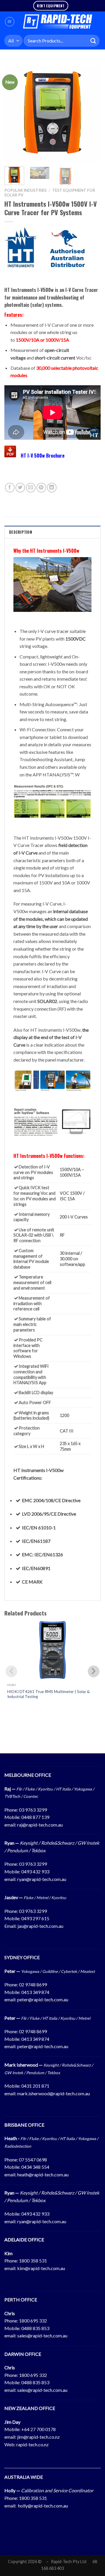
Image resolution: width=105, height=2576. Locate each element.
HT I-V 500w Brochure (43, 456)
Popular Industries (26, 190)
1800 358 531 (33, 2261)
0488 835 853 (35, 2328)
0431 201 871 (35, 2086)
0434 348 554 (35, 2167)
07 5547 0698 (33, 2160)
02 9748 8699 (33, 1984)
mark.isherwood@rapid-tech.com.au (54, 2093)
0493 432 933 (35, 1871)
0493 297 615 (35, 1918)
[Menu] (10, 22)
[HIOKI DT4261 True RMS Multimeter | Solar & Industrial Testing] (52, 1650)
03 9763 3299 (33, 1810)
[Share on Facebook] (10, 488)
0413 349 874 (35, 1992)
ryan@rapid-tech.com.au (42, 1879)
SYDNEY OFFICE (22, 1957)
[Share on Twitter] (20, 488)
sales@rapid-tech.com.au (42, 2335)
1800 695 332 (33, 2321)
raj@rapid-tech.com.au (40, 1825)
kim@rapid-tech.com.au (41, 2268)
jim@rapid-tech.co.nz (38, 2437)
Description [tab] (21, 532)
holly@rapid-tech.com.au (43, 2506)
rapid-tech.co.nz (33, 2444)
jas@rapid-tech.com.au (40, 1926)
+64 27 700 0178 (38, 2429)
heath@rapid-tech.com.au (43, 2174)
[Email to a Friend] (31, 488)
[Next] (91, 114)
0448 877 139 (35, 1817)
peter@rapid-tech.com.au (43, 1999)
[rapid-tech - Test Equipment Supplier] (58, 22)
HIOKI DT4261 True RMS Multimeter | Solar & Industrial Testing (49, 1694)
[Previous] (14, 114)
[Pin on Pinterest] (41, 488)
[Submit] (93, 41)
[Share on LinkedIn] (52, 488)
